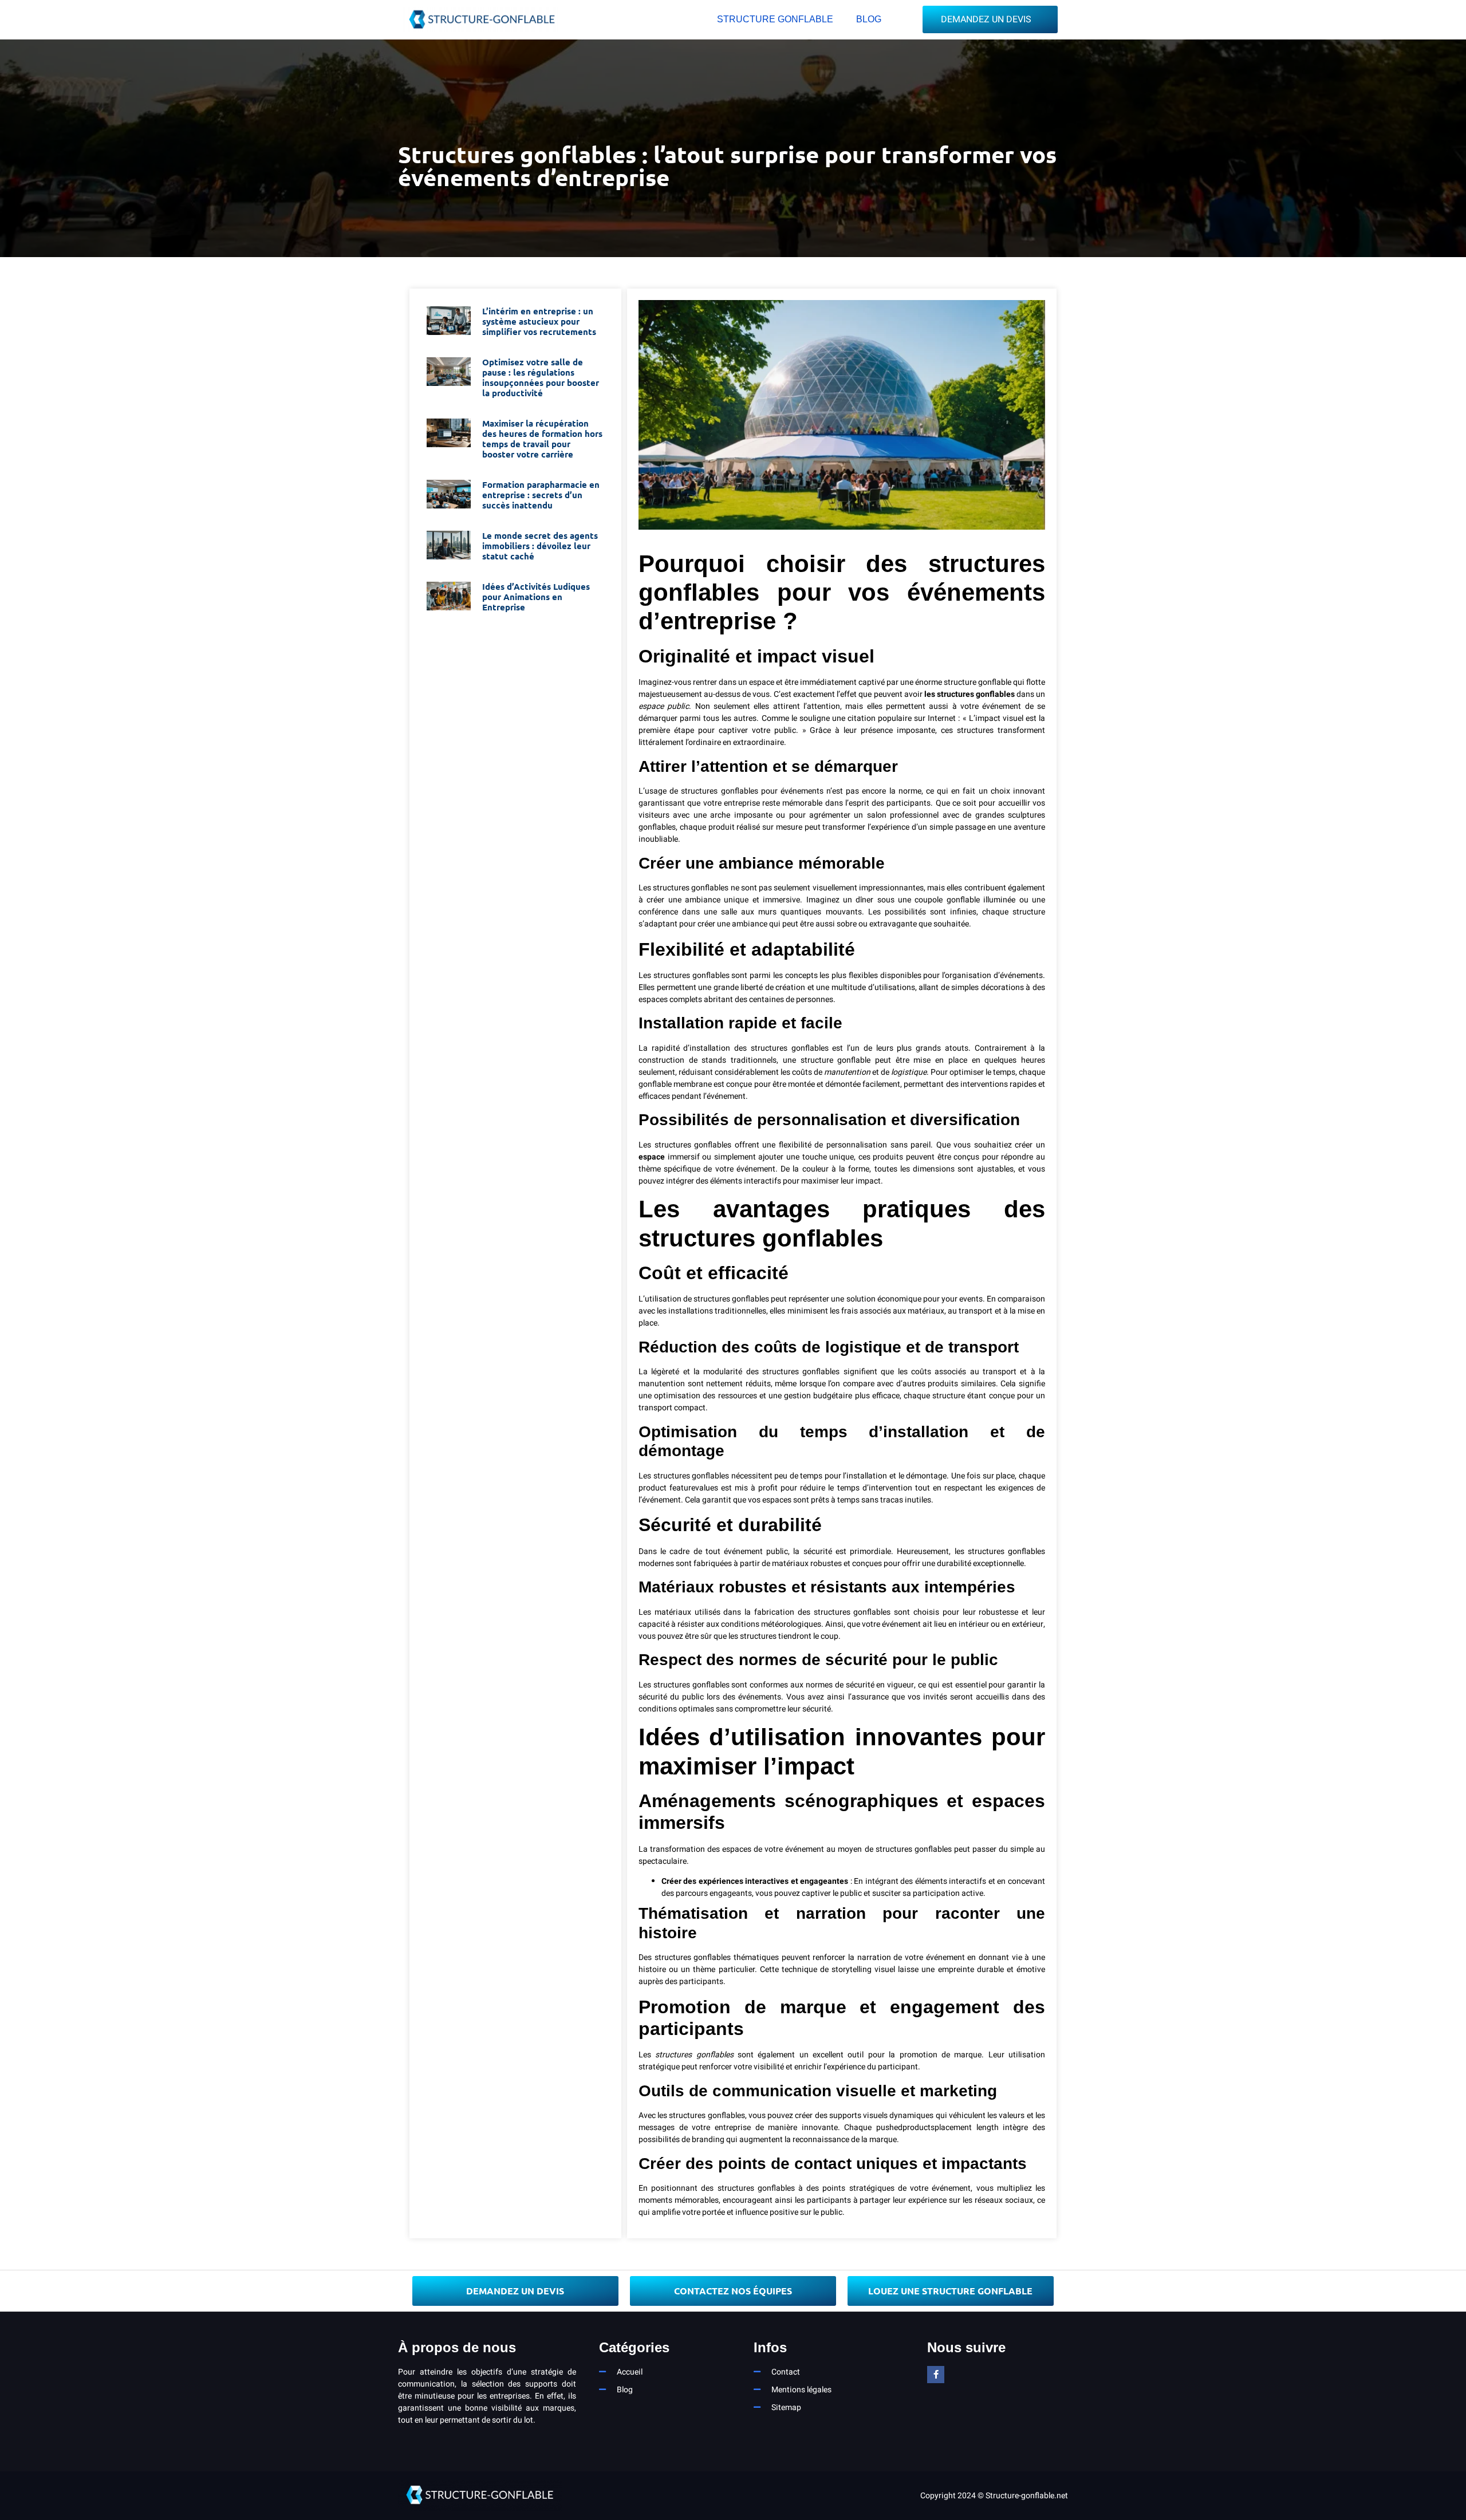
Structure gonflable (775, 19)
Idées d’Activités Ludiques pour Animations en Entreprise (536, 597)
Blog (869, 19)
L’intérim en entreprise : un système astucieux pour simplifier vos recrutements (539, 321)
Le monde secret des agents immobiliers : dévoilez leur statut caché (540, 546)
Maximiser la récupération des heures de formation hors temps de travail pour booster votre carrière (542, 439)
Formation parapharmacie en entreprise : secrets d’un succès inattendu (541, 495)
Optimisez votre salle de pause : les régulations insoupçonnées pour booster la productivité (541, 377)
